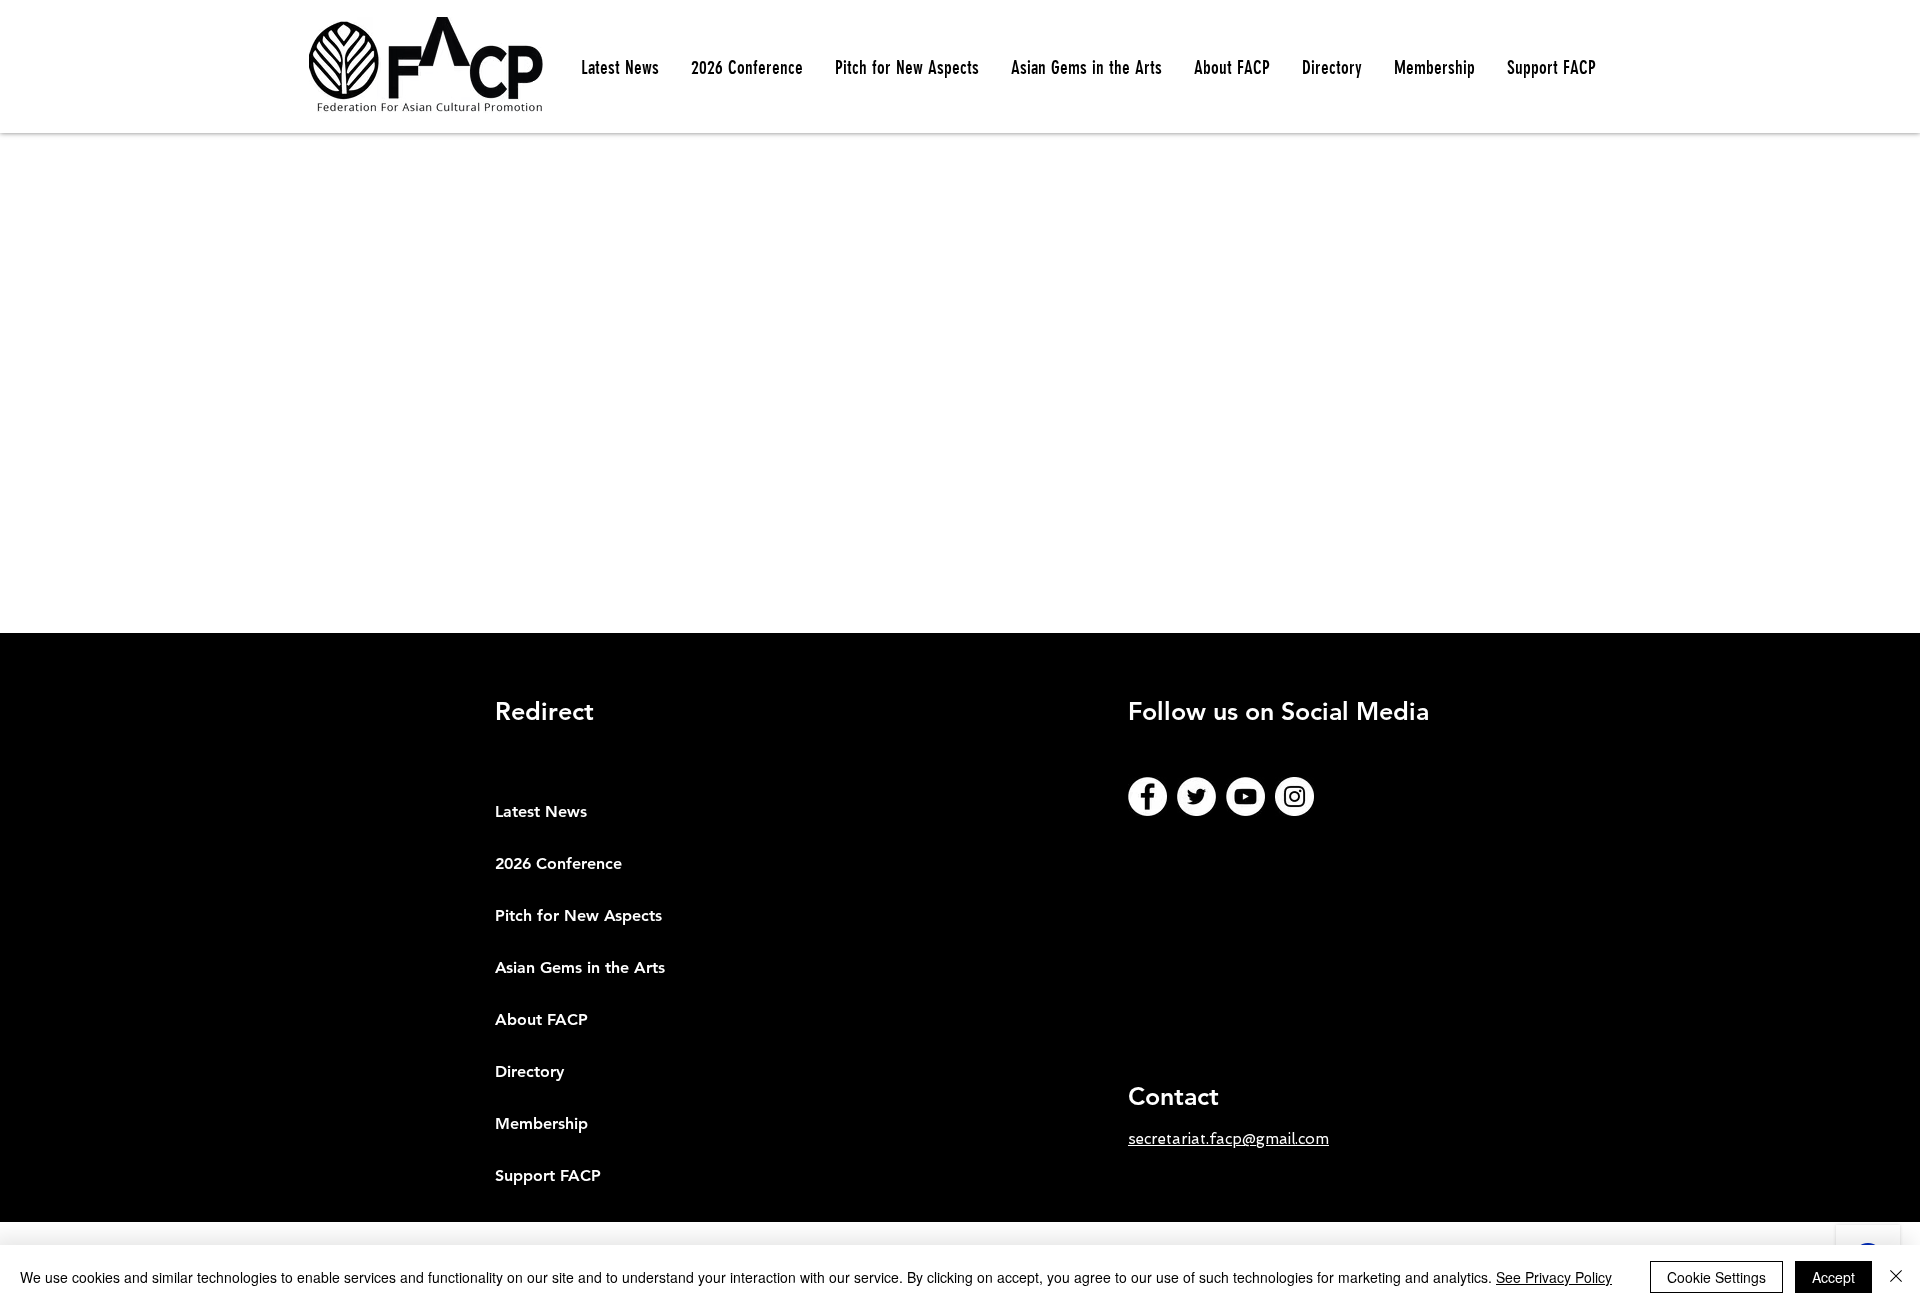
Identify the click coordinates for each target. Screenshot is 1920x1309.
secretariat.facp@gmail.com (1228, 1139)
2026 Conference (558, 863)
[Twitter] (1196, 796)
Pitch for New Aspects (578, 915)
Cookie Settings (1716, 1277)
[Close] (1896, 1277)
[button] (907, 68)
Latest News (541, 811)
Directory (529, 1071)
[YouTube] (1245, 796)
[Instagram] (1294, 796)
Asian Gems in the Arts (580, 967)
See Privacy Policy (1554, 1277)
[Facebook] (1147, 796)
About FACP (541, 1019)
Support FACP (548, 1175)
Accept (1833, 1277)
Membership (541, 1123)
